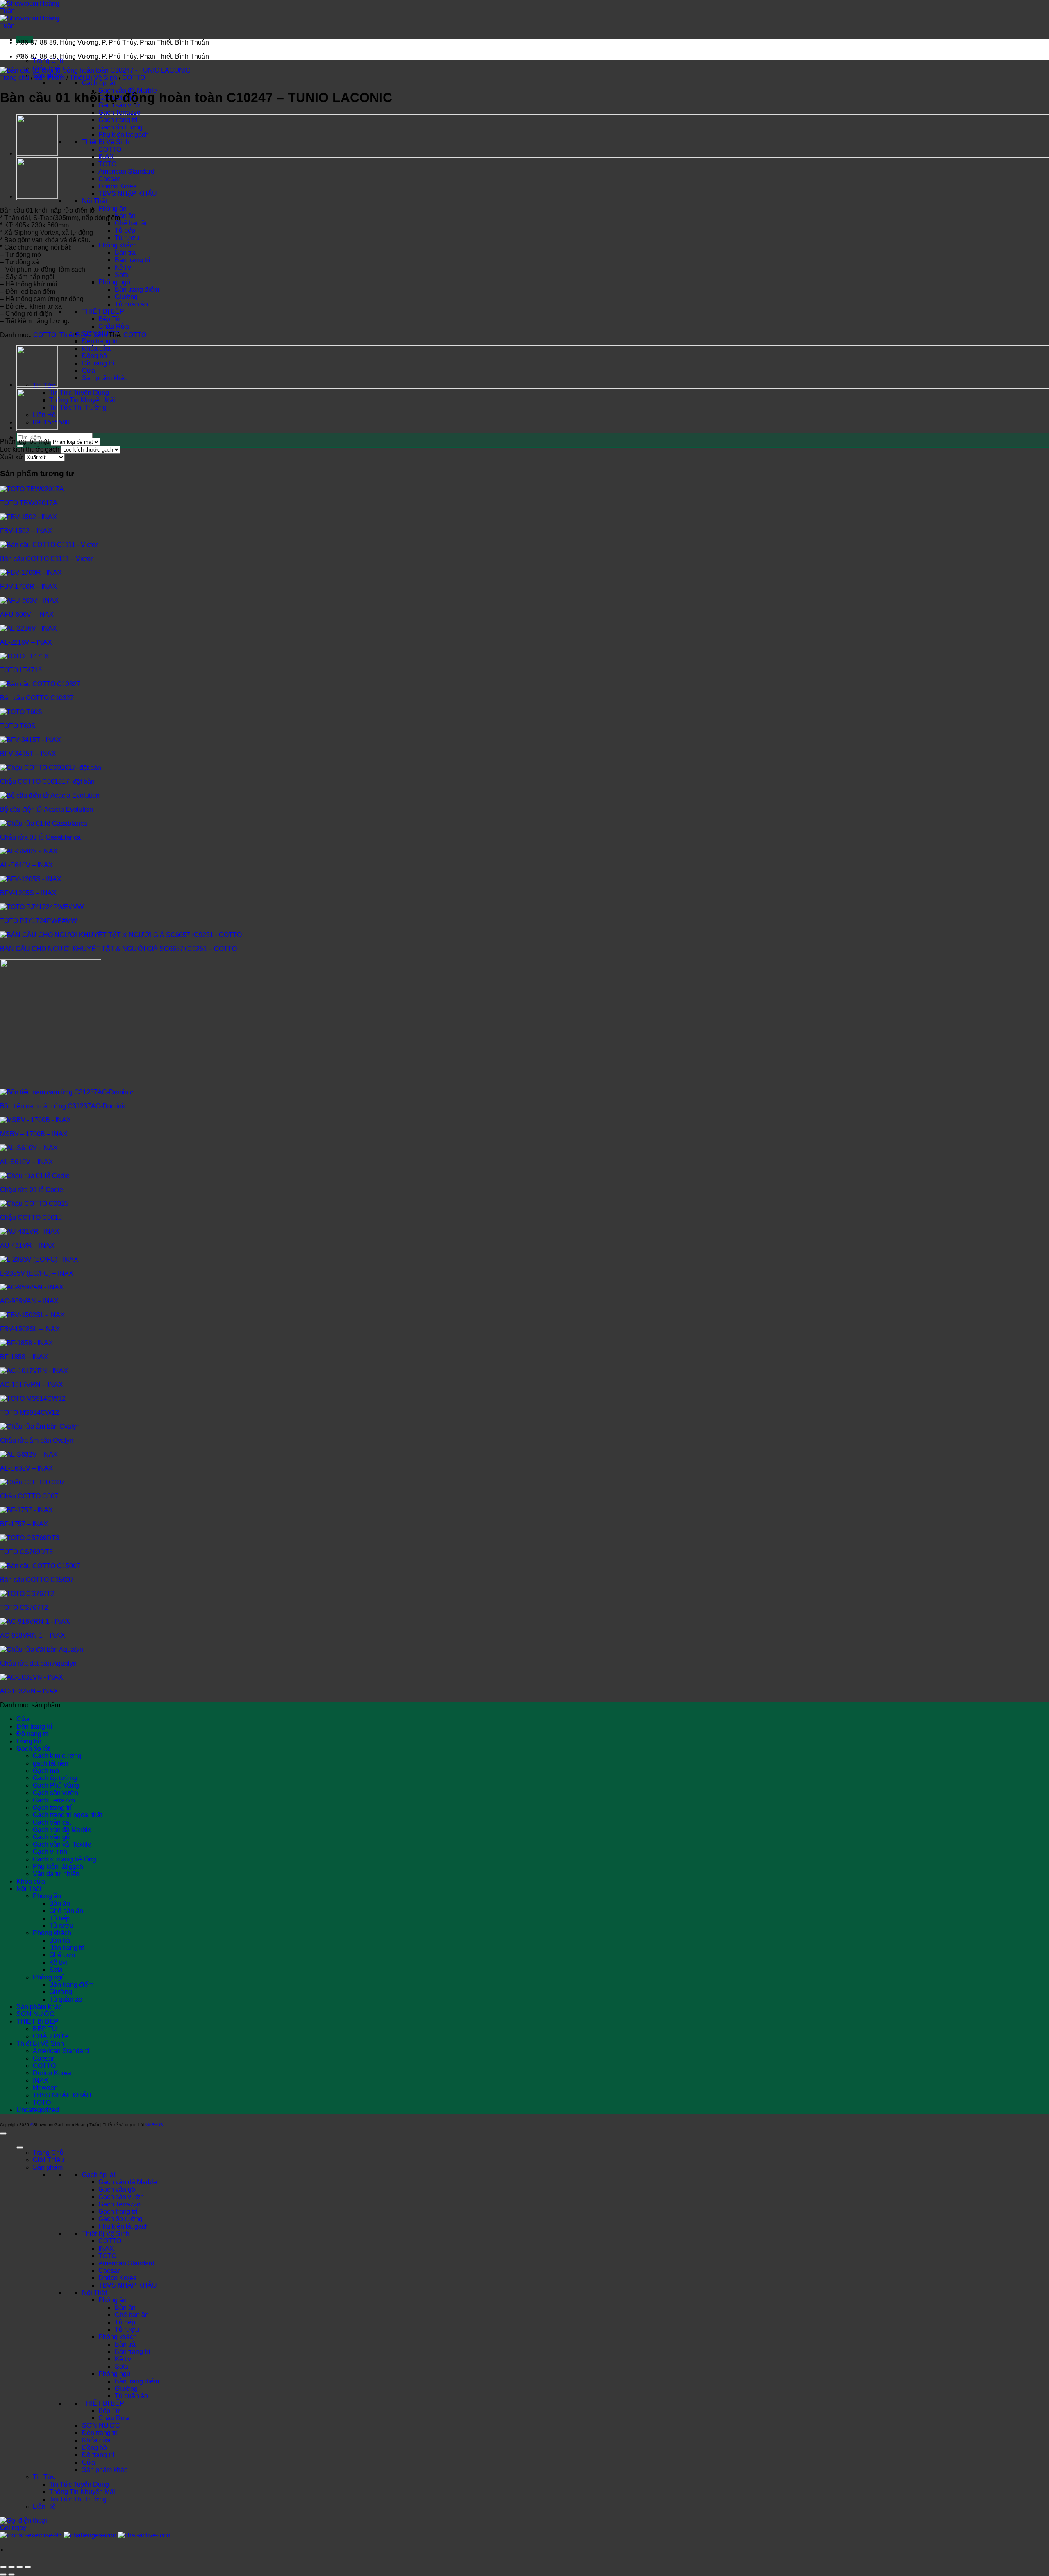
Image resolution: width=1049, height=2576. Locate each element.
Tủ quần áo (131, 304)
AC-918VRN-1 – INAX (33, 1635)
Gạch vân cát (52, 1822)
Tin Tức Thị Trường (78, 407)
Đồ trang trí (98, 363)
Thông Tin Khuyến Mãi (82, 400)
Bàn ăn (125, 216)
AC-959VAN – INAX (29, 1301)
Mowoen (45, 2088)
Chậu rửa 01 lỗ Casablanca (40, 837)
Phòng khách (118, 245)
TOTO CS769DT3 (26, 1552)
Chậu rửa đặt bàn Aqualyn (38, 1663)
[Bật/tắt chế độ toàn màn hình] (11, 2567)
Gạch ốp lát (99, 83)
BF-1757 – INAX (24, 1524)
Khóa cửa (96, 348)
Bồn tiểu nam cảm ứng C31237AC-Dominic (63, 1106)
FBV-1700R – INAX (28, 587)
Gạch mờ (46, 1771)
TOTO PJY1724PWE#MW (39, 921)
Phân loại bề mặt (25, 441)
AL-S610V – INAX (26, 1162)
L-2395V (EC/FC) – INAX (37, 1273)
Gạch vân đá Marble (62, 1830)
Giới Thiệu (48, 2160)
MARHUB (154, 2125)
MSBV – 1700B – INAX (34, 1134)
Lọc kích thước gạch (30, 449)
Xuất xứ (11, 457)
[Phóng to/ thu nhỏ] (3, 2567)
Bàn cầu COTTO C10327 (37, 698)
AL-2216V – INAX (26, 642)
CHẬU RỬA (51, 2036)
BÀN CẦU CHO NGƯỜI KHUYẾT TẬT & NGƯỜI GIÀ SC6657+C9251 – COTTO (118, 949)
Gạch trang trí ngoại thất (67, 1815)
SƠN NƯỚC (35, 2014)
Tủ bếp (125, 230)
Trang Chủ (48, 61)
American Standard (126, 171)
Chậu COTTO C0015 (31, 1218)
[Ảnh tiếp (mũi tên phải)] (11, 2574)
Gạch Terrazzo (119, 112)
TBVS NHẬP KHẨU (128, 194)
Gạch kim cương (57, 1756)
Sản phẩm (48, 2167)
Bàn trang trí (132, 260)
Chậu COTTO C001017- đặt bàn (47, 782)
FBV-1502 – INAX (26, 531)
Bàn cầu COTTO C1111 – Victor (46, 559)
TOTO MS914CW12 (30, 1413)
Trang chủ (15, 78)
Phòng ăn (112, 208)
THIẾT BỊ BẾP (103, 312)
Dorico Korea (118, 186)
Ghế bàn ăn (132, 223)
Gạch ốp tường (120, 127)
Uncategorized (38, 2110)
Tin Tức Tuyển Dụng (79, 393)
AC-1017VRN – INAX (32, 1385)
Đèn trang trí (100, 341)
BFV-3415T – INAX (28, 754)
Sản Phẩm (49, 78)
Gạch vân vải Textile (62, 1844)
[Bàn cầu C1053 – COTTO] (37, 154)
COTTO (110, 149)
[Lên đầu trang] (3, 2133)
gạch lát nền (51, 1763)
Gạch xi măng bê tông (65, 1859)
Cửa (89, 371)
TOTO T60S (18, 726)
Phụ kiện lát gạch (124, 135)
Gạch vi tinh (50, 1852)
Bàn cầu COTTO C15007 (37, 1580)
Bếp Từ (109, 319)
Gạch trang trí (118, 120)
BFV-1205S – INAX (28, 893)
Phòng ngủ (114, 282)
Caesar (109, 179)
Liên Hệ (44, 2507)
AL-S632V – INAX (26, 1468)
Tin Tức (44, 2477)
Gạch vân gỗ (51, 1837)
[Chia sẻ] (20, 2567)
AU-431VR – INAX (27, 1245)
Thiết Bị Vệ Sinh (106, 142)
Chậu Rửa (114, 326)
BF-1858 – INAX (24, 1357)
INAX (106, 157)
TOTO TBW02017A (29, 503)
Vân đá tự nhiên (56, 1874)
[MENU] (20, 2147)
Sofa (121, 275)
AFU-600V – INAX (27, 614)
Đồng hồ (94, 356)
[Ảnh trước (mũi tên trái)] (3, 2574)
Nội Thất (94, 201)
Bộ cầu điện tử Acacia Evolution (47, 809)
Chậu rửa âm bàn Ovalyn (37, 1440)
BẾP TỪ (45, 2029)
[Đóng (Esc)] (28, 2567)
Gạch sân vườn (56, 1793)
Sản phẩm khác (105, 378)
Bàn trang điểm (137, 289)
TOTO (107, 164)
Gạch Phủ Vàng (56, 1785)
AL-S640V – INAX (26, 865)
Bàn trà (125, 253)
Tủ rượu (127, 238)
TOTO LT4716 (21, 670)
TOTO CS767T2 (24, 1608)
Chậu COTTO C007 (29, 1496)
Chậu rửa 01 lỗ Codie (32, 1190)
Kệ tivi (124, 267)
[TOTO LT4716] (37, 197)
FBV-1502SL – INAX (30, 1329)
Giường (126, 297)
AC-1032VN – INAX (29, 1691)
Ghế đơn (62, 1955)
